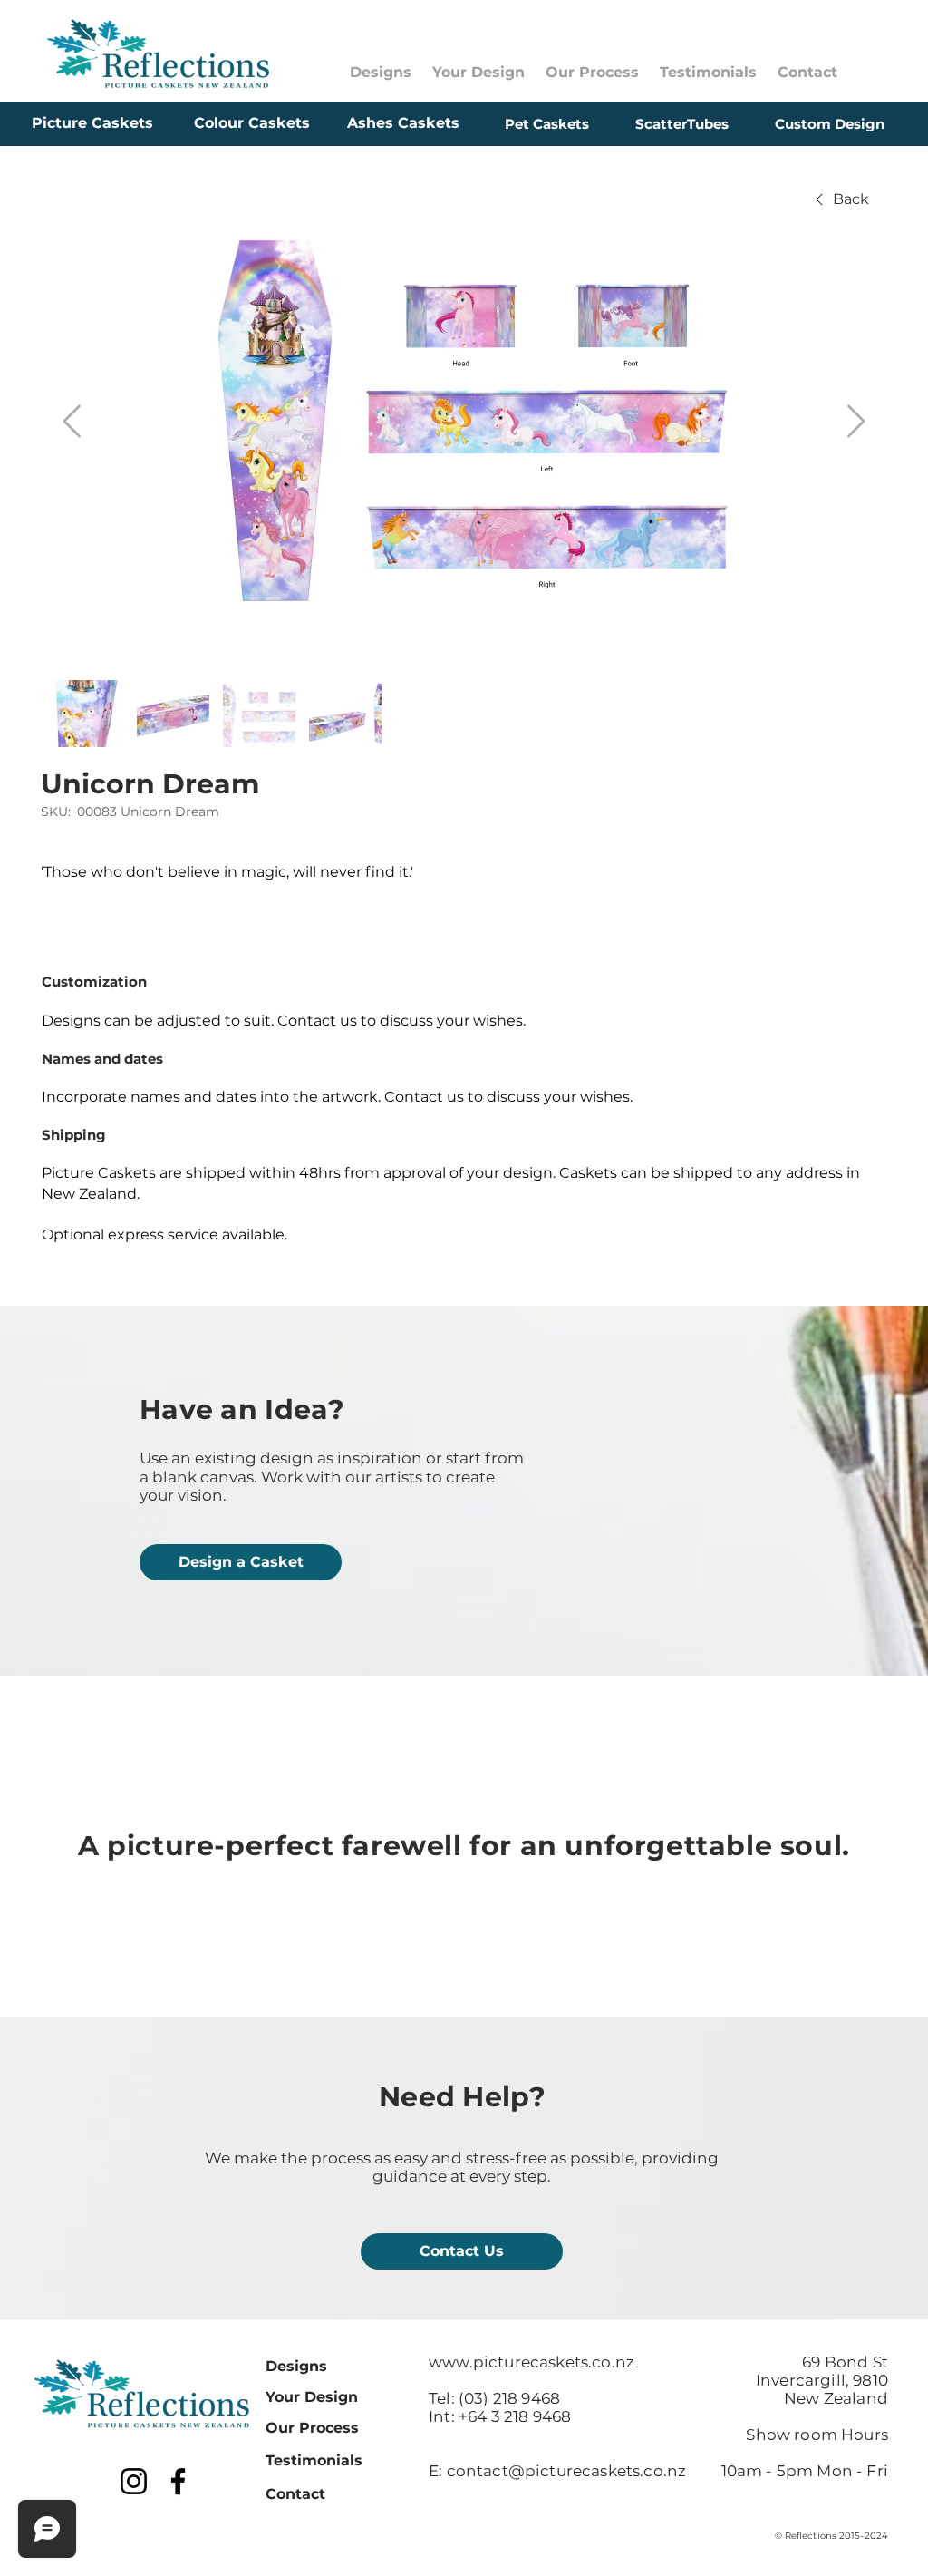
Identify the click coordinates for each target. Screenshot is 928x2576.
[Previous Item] (72, 422)
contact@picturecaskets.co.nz (567, 2471)
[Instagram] (134, 2481)
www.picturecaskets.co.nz (532, 2362)
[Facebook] (178, 2481)
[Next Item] (856, 422)
